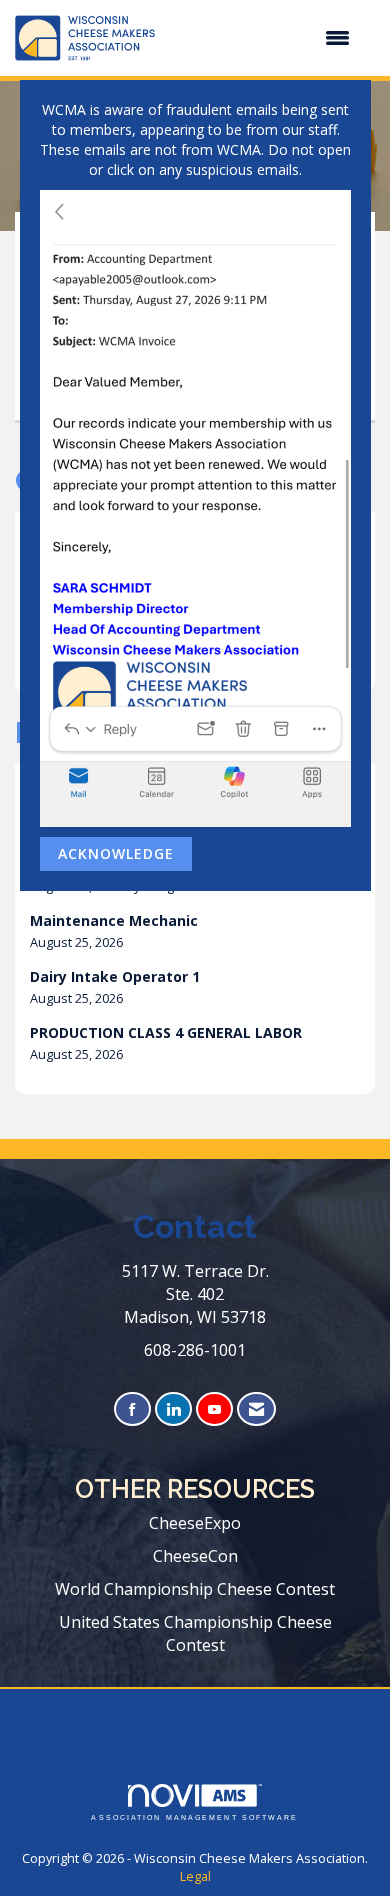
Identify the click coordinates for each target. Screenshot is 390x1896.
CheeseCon (195, 1556)
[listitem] (195, 931)
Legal (195, 1876)
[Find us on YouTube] (214, 1409)
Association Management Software (194, 1817)
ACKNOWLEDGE (116, 853)
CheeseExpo (195, 1523)
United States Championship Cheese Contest (195, 1633)
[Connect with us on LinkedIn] (173, 1409)
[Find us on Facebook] (132, 1409)
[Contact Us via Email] (256, 1409)
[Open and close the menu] (262, 38)
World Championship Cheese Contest (195, 1589)
